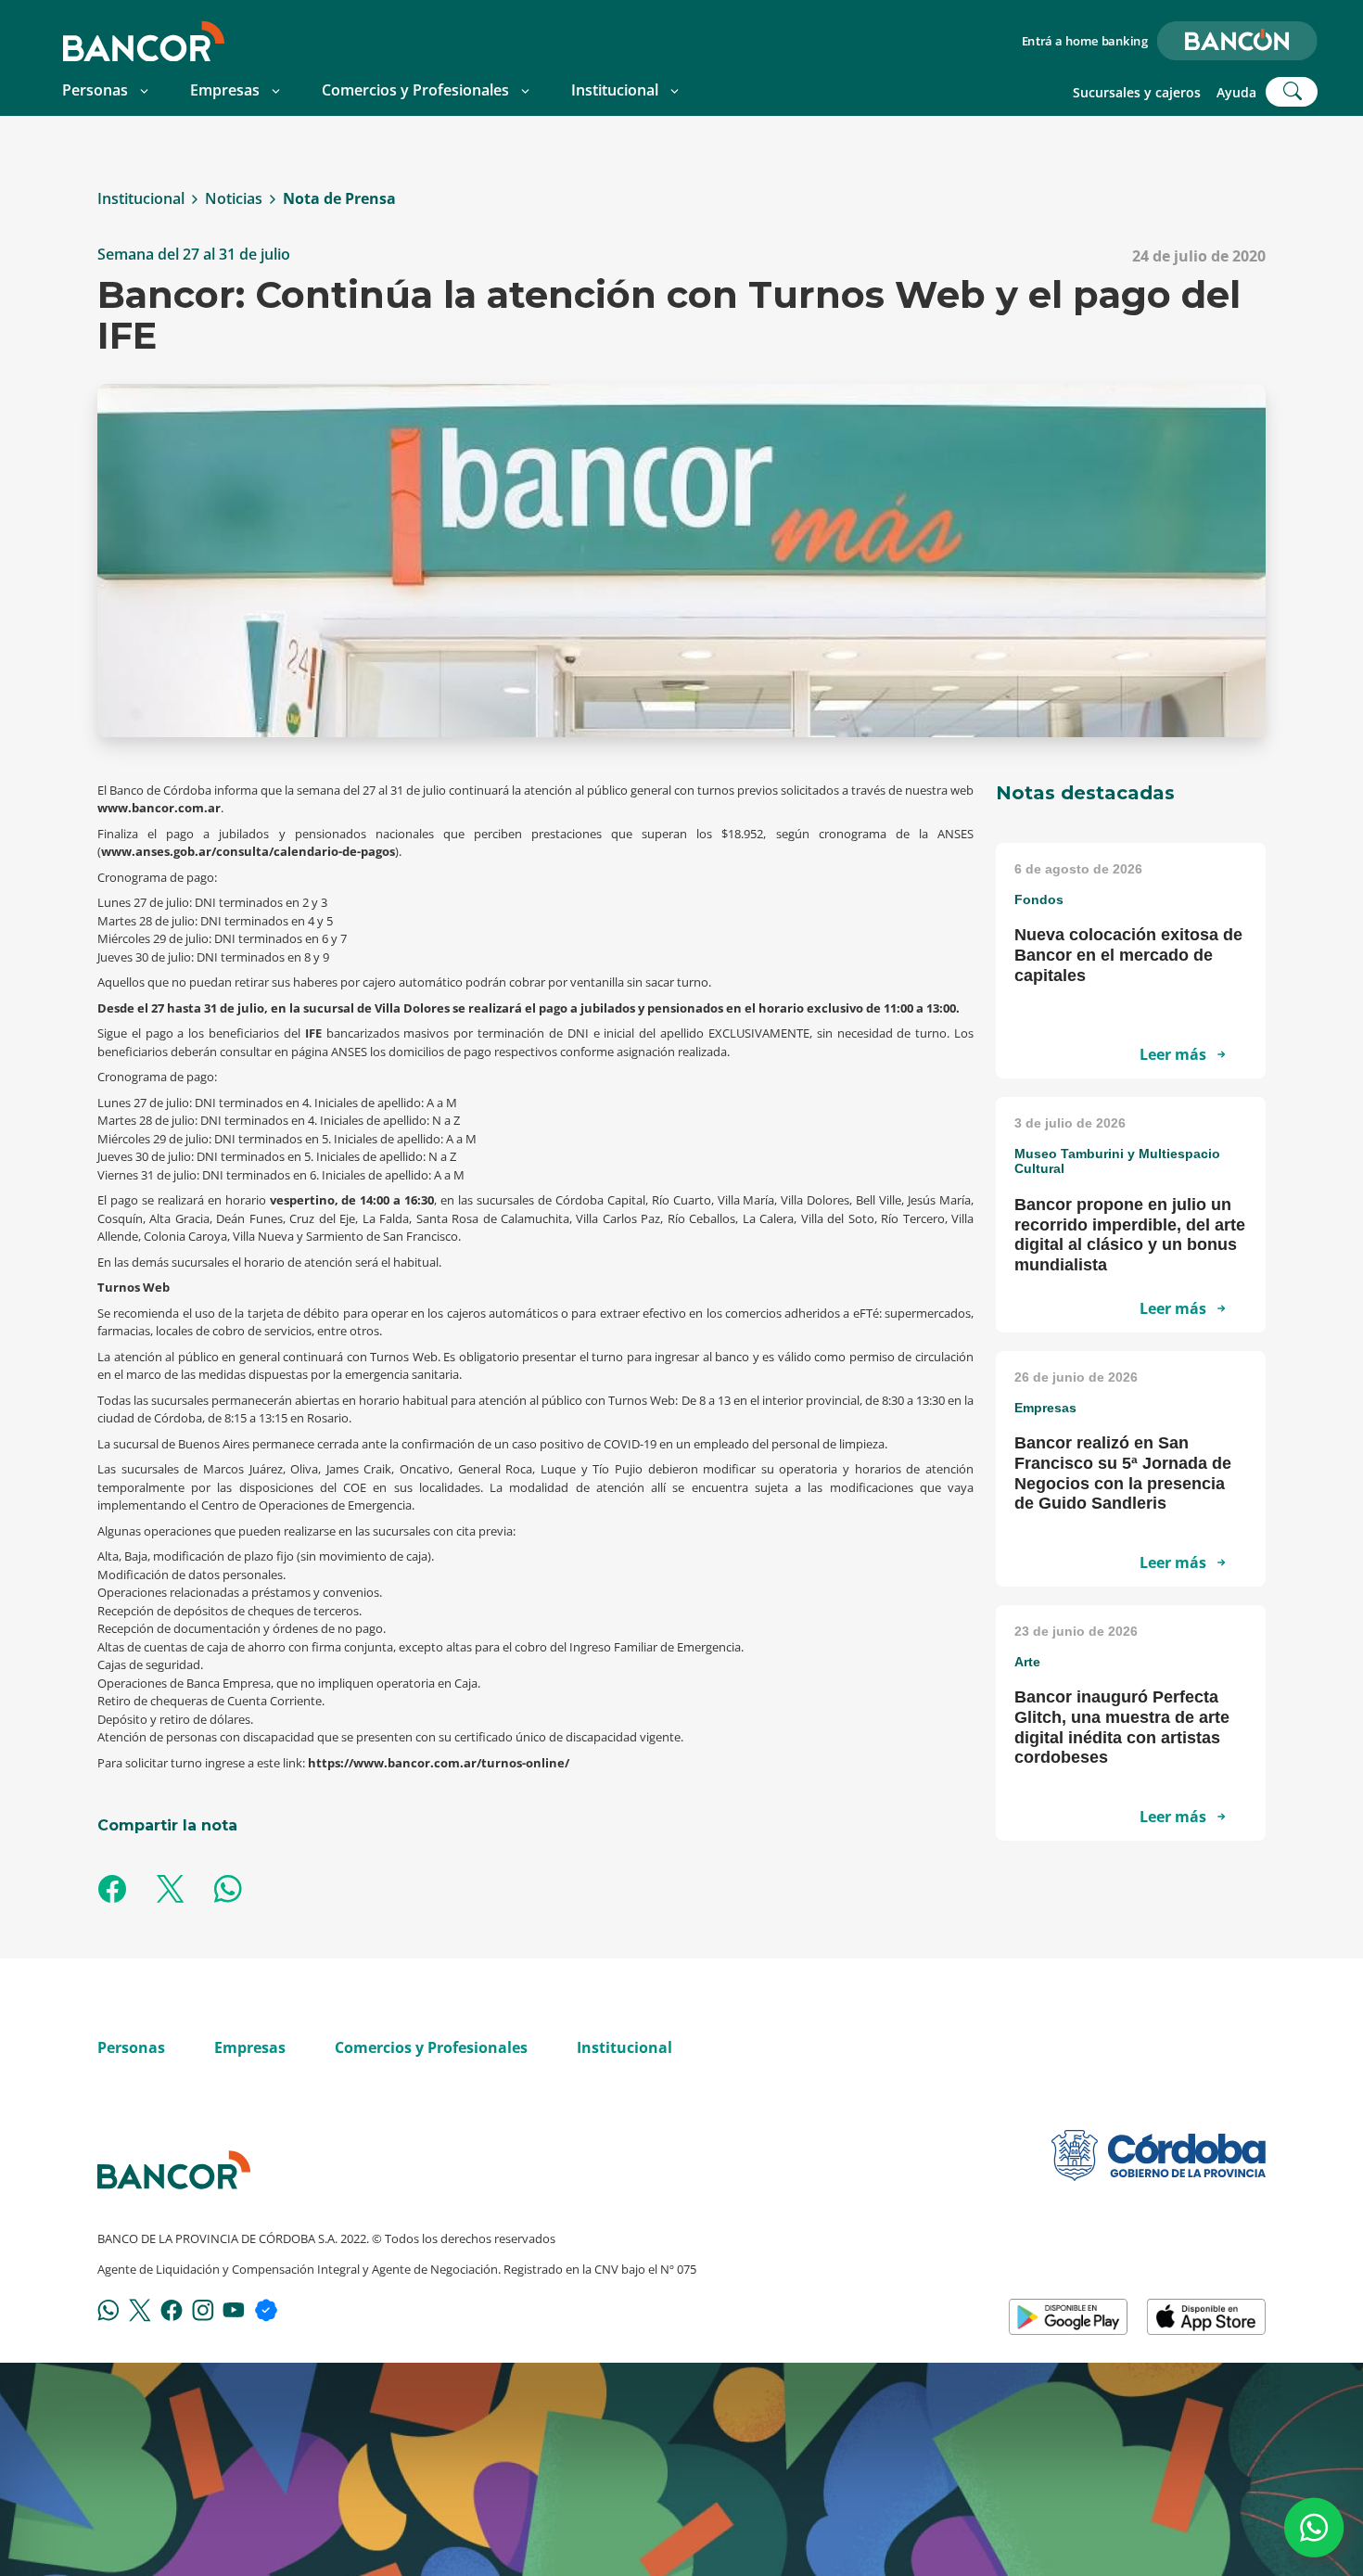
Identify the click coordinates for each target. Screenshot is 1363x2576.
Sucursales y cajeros (1137, 92)
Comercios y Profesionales (415, 90)
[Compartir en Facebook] (112, 1891)
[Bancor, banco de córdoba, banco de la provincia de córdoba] (144, 41)
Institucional (615, 90)
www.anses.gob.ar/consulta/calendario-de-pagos (248, 851)
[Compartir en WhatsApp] (228, 1891)
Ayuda (1236, 92)
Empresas (225, 90)
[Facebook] (172, 2309)
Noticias (234, 199)
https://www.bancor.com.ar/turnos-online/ (439, 1763)
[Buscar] (1292, 92)
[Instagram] (203, 2309)
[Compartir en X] (170, 1891)
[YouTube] (234, 2309)
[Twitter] (140, 2309)
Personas (95, 90)
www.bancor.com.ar (159, 808)
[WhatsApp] (108, 2309)
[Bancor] (174, 2170)
